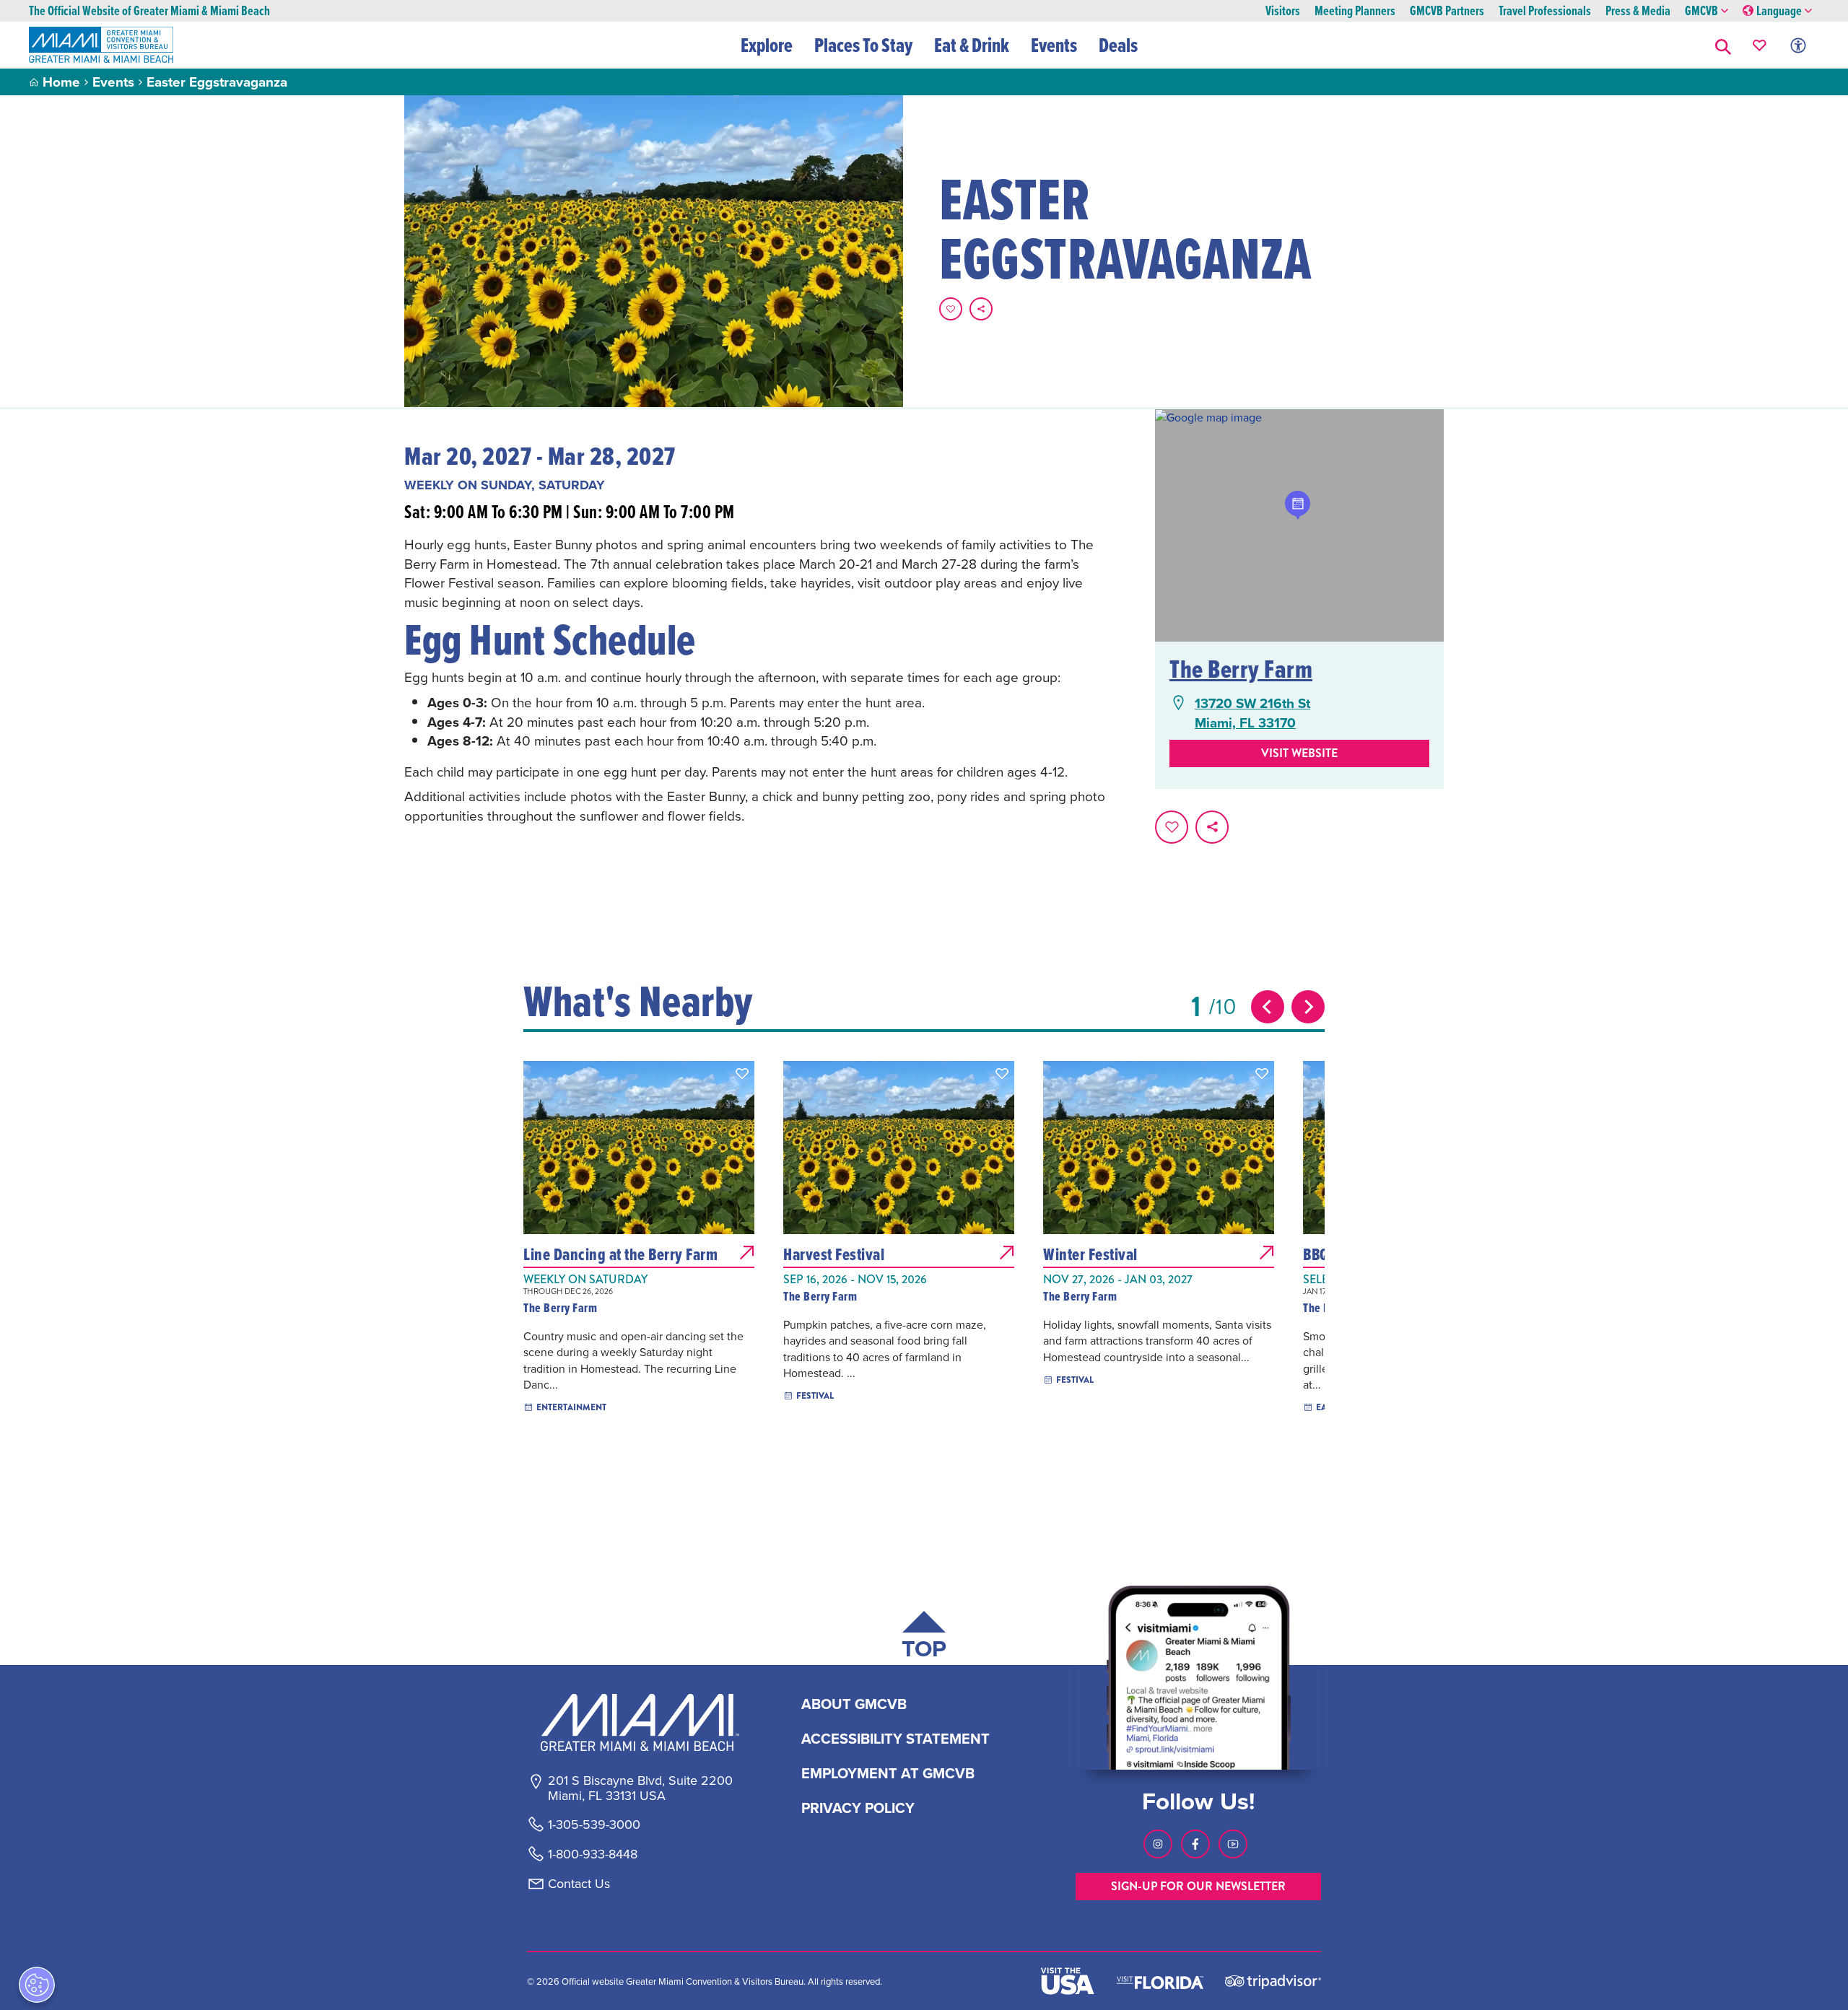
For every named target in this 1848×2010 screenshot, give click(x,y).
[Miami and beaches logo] (640, 1722)
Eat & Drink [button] (972, 45)
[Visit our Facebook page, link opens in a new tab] (1195, 1844)
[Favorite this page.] (951, 309)
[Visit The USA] (1068, 1981)
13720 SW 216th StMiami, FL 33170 (1252, 713)
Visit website (1299, 753)
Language (1779, 11)
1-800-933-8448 (593, 1854)
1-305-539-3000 (594, 1825)
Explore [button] (767, 45)
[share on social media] (981, 309)
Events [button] (1054, 45)
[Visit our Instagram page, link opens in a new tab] (1158, 1844)
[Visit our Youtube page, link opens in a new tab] (1233, 1844)
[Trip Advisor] (1273, 1981)
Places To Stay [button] (863, 45)
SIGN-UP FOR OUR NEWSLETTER (1198, 1886)
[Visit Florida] (1160, 1981)
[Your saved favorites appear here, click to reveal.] (1760, 45)
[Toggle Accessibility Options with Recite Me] (1798, 45)
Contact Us (579, 1884)
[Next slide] (1308, 1007)
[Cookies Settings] (37, 1985)
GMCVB (1701, 11)
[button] (1723, 45)
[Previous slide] (1268, 1007)
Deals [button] (1118, 45)
